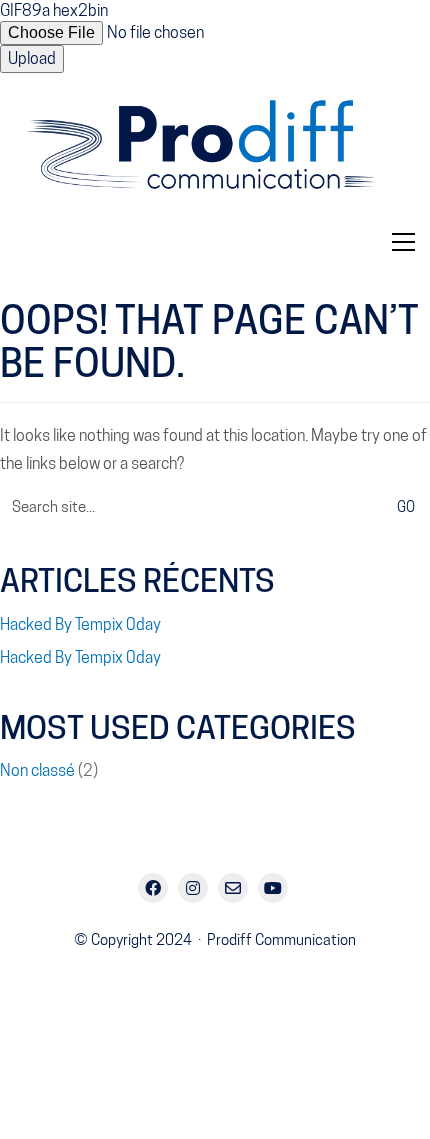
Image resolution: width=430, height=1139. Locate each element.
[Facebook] (153, 888)
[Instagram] (193, 888)
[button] (403, 242)
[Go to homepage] (215, 153)
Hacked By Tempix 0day (80, 624)
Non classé (37, 770)
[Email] (233, 888)
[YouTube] (273, 888)
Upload (32, 58)
